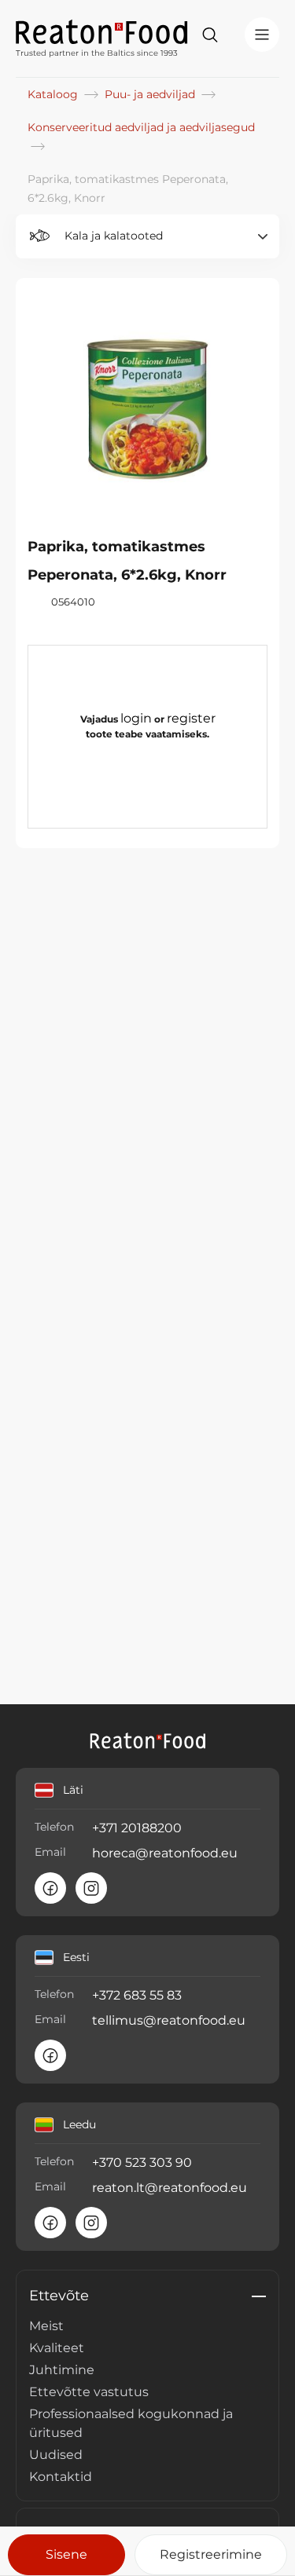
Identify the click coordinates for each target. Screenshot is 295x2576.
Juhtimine (62, 2370)
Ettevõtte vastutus (89, 2392)
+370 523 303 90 (142, 2163)
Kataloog (54, 94)
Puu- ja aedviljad (151, 94)
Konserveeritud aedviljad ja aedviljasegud (141, 127)
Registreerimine (211, 2554)
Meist (46, 2326)
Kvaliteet (57, 2348)
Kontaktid (61, 2477)
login (136, 718)
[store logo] (102, 31)
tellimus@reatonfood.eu (169, 2020)
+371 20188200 (137, 1828)
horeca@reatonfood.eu (165, 1853)
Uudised (56, 2455)
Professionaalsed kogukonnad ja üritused (131, 2423)
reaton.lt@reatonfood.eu (170, 2188)
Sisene (66, 2554)
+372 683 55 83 (137, 1995)
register (191, 718)
